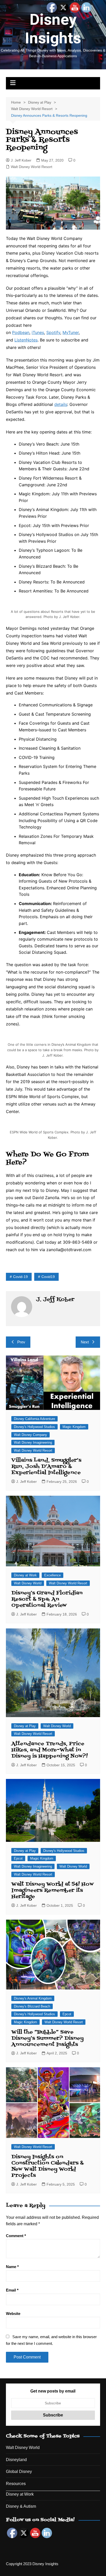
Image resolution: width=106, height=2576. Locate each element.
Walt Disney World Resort (32, 167)
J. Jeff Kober (21, 160)
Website (13, 2314)
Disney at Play (25, 1726)
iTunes (38, 332)
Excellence (52, 1575)
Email (12, 2290)
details (61, 404)
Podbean (21, 332)
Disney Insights (53, 29)
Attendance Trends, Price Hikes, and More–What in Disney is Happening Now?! (50, 1750)
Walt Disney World (28, 1583)
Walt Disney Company (30, 1435)
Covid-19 (20, 1277)
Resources (16, 2484)
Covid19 (48, 1277)
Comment (16, 2236)
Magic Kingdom (74, 1427)
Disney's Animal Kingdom (33, 1998)
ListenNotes (26, 340)
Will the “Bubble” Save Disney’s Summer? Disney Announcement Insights (47, 2038)
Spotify (53, 332)
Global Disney (19, 2472)
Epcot (18, 1858)
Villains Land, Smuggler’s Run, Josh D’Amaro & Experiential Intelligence (46, 1467)
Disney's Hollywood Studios (34, 1427)
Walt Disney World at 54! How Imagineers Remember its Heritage (52, 1891)
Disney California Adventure (34, 1419)
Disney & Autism (21, 2506)
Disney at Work (25, 1575)
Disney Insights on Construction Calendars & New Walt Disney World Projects (47, 2166)
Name (12, 2267)
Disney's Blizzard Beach (32, 2006)
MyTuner (71, 332)
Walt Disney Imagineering (33, 1442)
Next (85, 1342)
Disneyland (16, 2460)
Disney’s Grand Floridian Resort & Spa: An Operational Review (47, 1599)
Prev (21, 1342)
